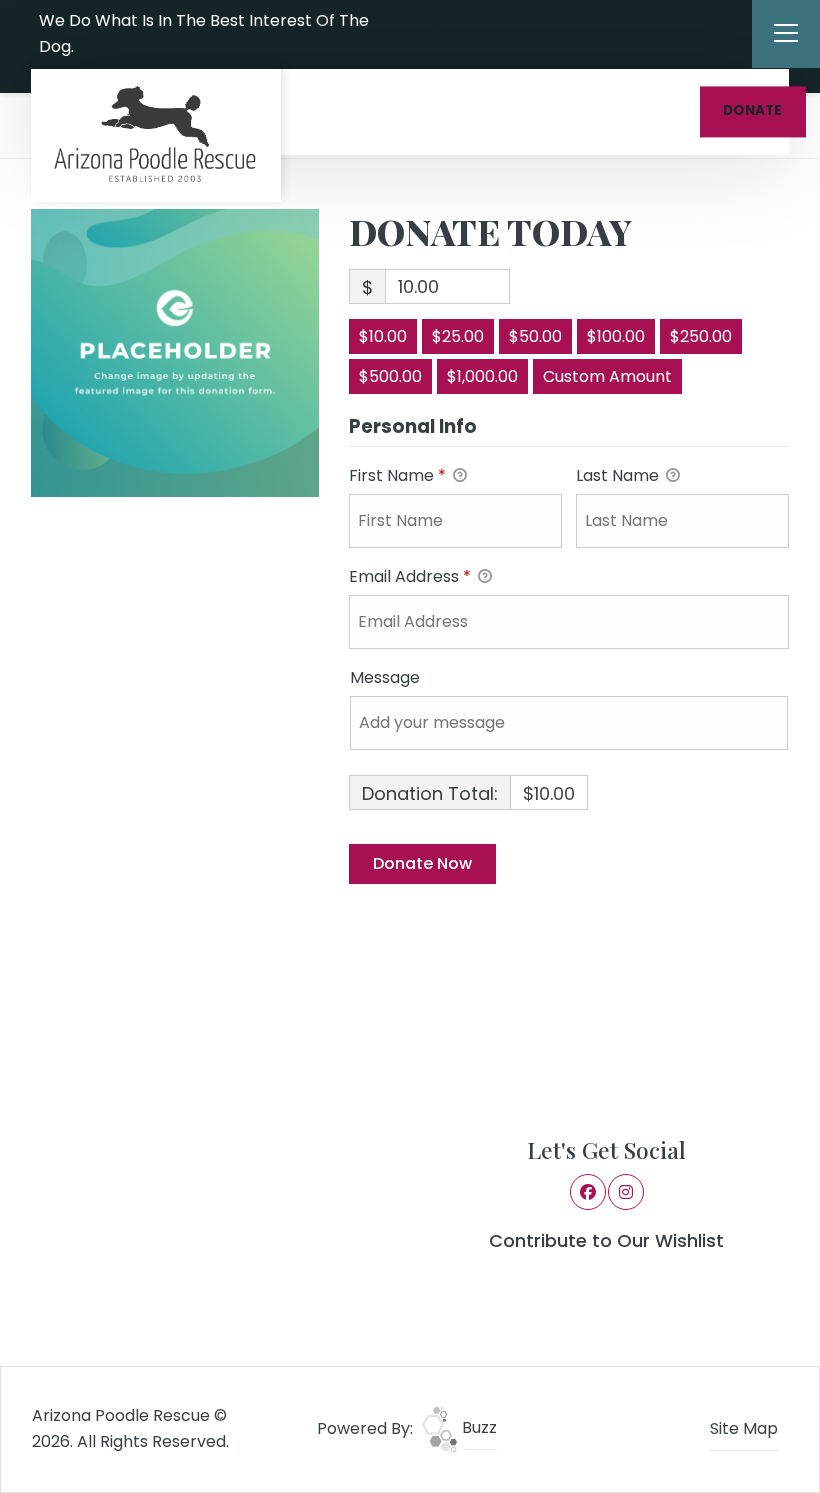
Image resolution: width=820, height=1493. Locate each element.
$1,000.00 (482, 376)
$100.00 (616, 336)
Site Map (744, 1428)
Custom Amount (607, 376)
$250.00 (701, 336)
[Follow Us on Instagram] (465, 34)
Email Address (410, 576)
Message (385, 677)
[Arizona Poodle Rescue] (156, 135)
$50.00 (535, 336)
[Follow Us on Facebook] (439, 34)
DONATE (752, 111)
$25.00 (458, 336)
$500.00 (390, 376)
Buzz (477, 1427)
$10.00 (383, 336)
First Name (397, 475)
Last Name (619, 475)
